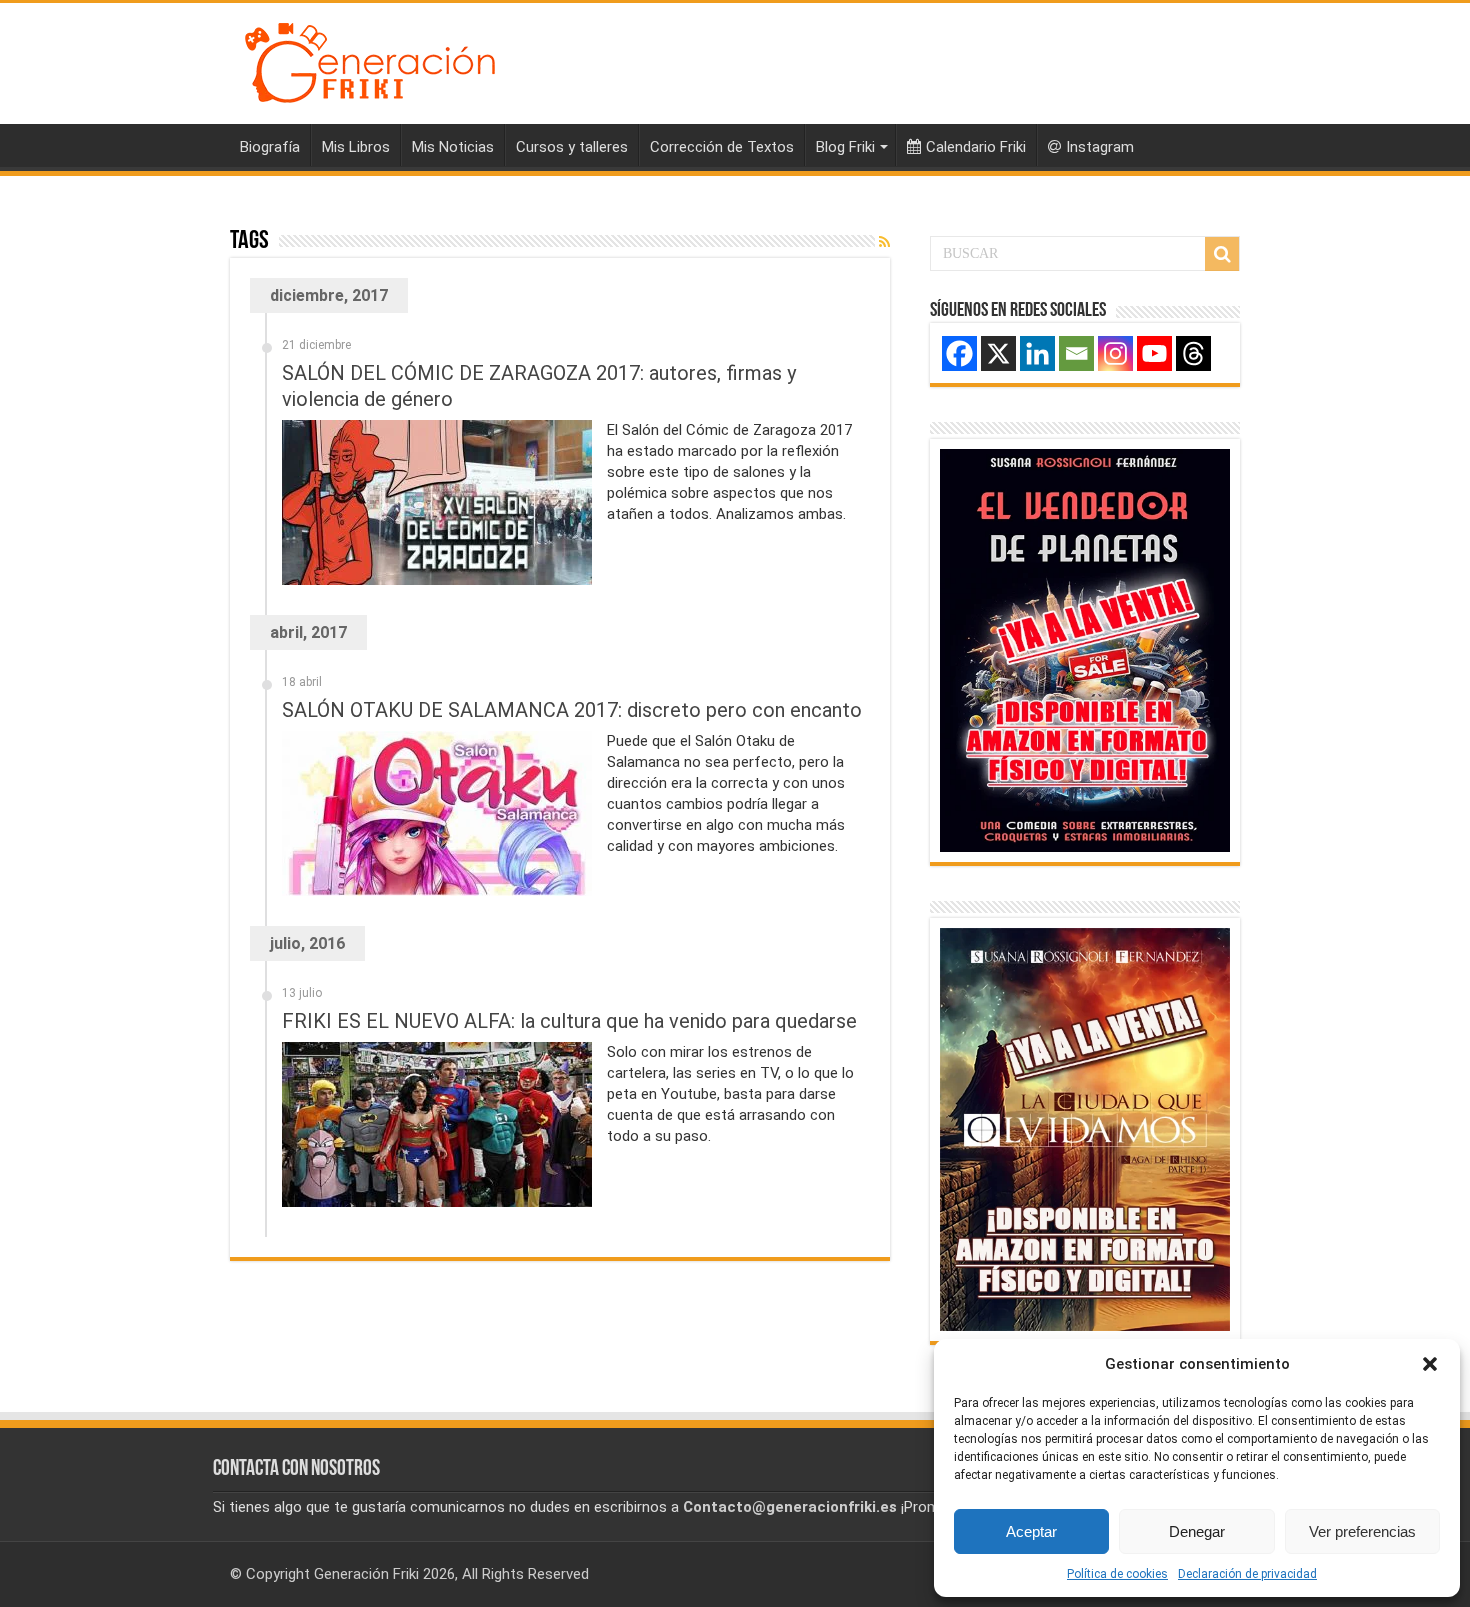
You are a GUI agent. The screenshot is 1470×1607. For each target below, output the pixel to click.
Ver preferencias (1362, 1531)
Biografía (270, 147)
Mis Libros (356, 147)
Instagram (1100, 147)
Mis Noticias (453, 147)
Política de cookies (1117, 1574)
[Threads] (1193, 353)
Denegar (1197, 1531)
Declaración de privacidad (1247, 1574)
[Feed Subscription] (884, 242)
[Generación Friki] (370, 60)
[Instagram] (1115, 353)
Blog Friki (845, 147)
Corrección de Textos (722, 147)
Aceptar (1031, 1531)
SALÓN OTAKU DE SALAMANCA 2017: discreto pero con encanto (572, 710)
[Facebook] (959, 353)
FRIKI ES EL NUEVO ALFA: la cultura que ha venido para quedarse (569, 1021)
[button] (1430, 1364)
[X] (998, 353)
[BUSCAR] (1222, 254)
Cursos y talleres (572, 147)
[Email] (1076, 353)
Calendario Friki (976, 147)
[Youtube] (1154, 353)
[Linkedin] (1037, 353)
